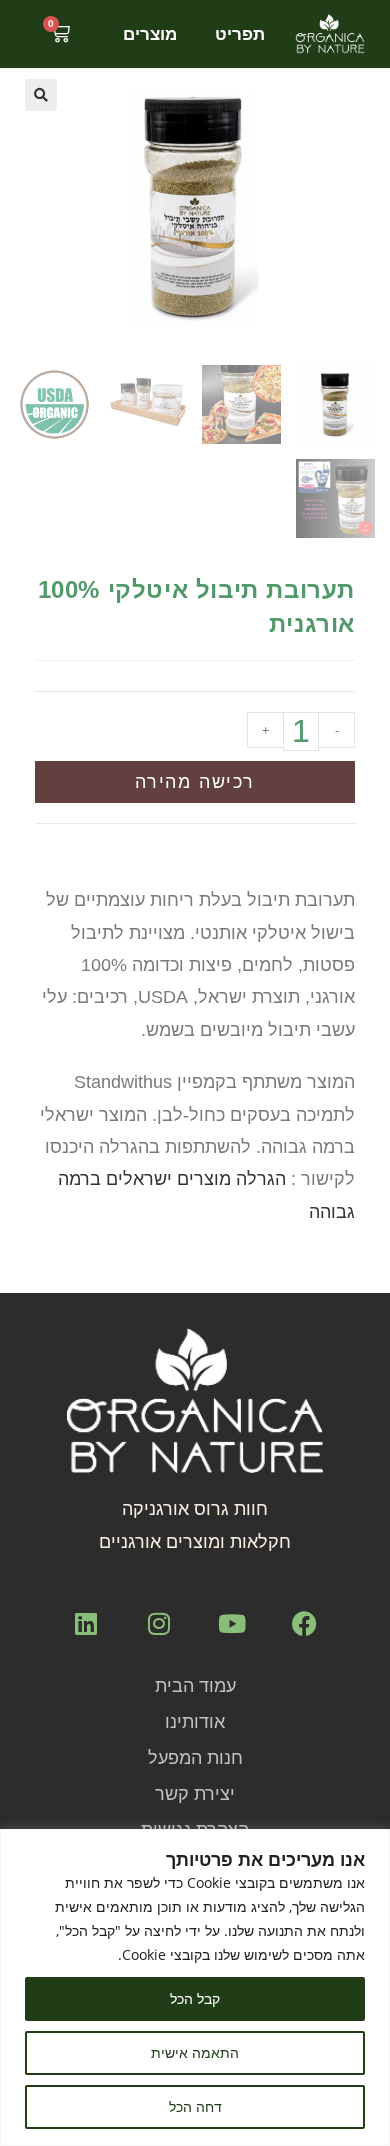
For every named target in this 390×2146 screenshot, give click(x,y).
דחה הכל (195, 2106)
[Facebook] (305, 1623)
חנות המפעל (195, 1758)
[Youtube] (232, 1623)
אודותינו (195, 1722)
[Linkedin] (86, 1623)
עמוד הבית (195, 1686)
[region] (195, 1987)
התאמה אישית (195, 2052)
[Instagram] (159, 1623)
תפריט (240, 34)
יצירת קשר (195, 1794)
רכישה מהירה (195, 782)
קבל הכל (195, 1998)
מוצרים (150, 34)
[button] (41, 95)
